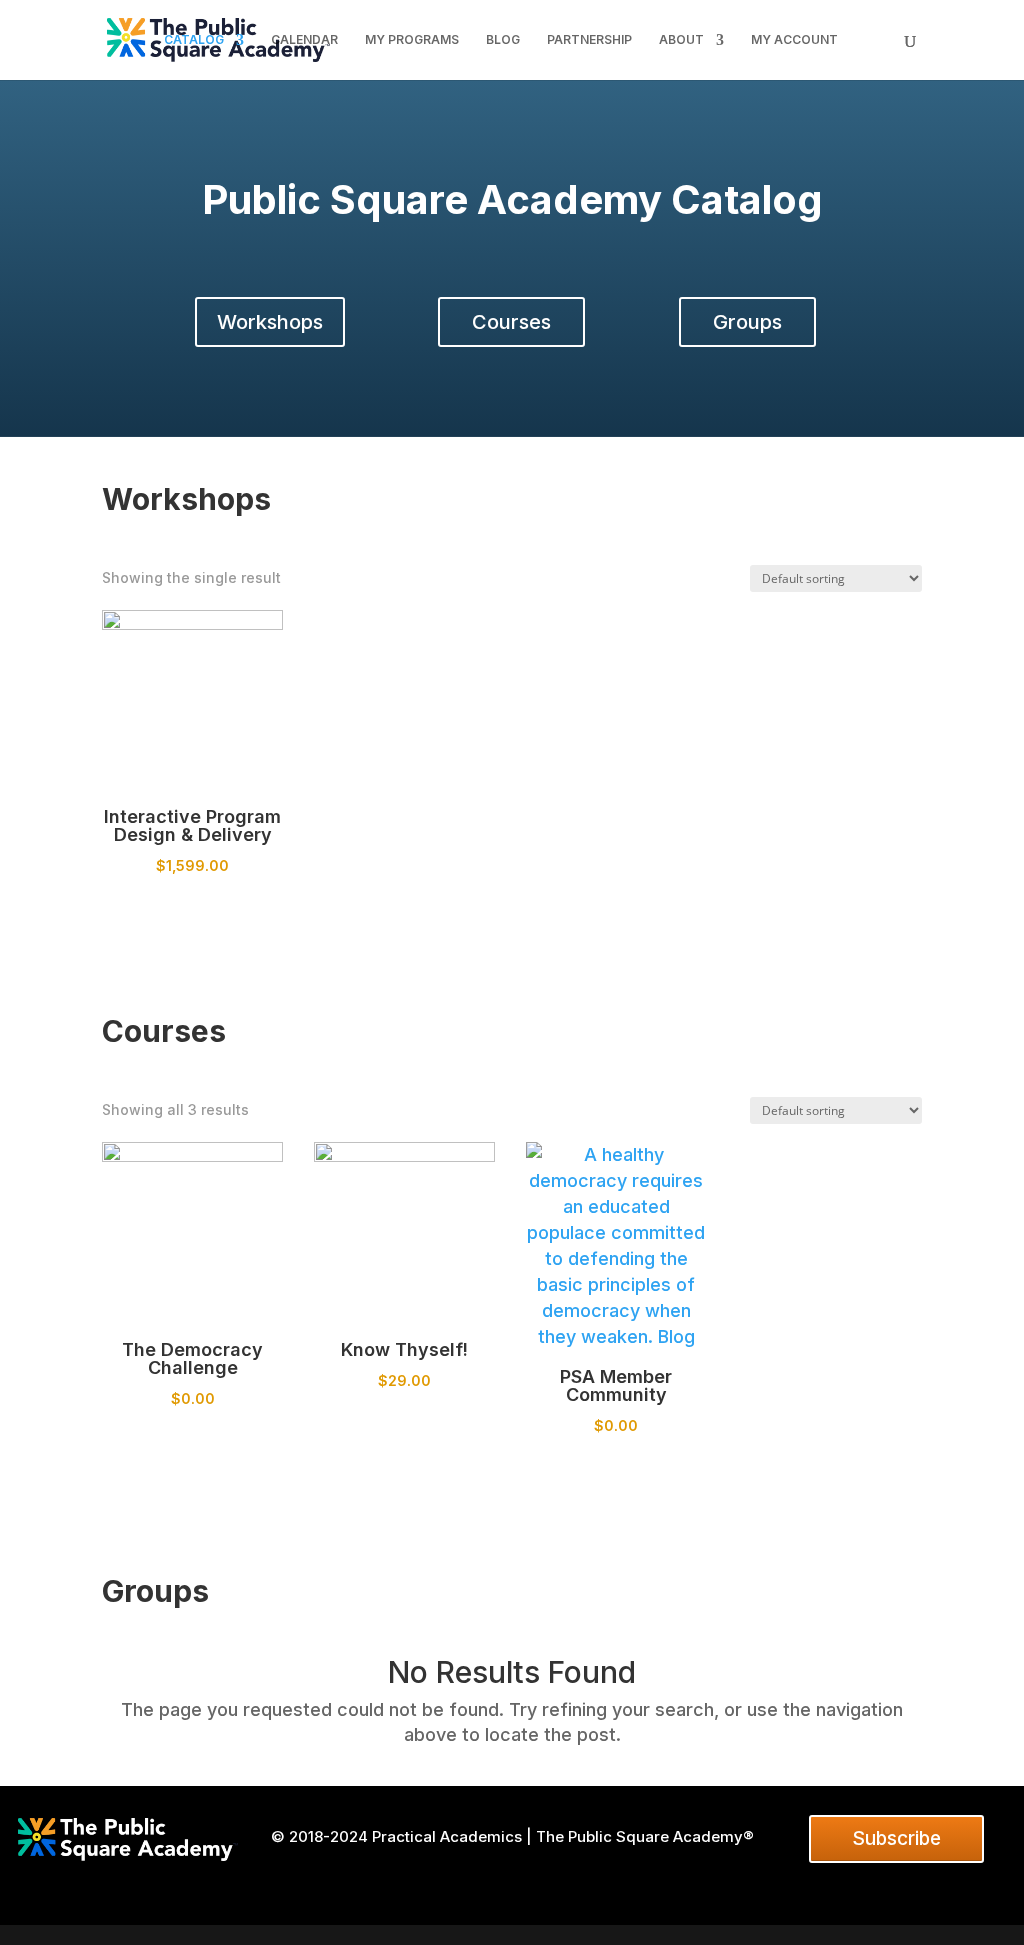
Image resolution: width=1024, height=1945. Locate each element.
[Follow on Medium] (631, 1877)
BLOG (503, 40)
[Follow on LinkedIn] (393, 1877)
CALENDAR (304, 40)
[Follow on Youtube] (529, 1877)
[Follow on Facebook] (427, 1877)
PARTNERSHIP (589, 40)
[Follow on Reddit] (597, 1877)
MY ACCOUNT (794, 40)
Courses (511, 322)
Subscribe (896, 1838)
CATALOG (194, 40)
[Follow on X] (461, 1877)
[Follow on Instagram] (495, 1877)
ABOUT (681, 40)
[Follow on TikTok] (563, 1877)
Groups (747, 322)
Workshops (270, 322)
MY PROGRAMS (412, 40)
